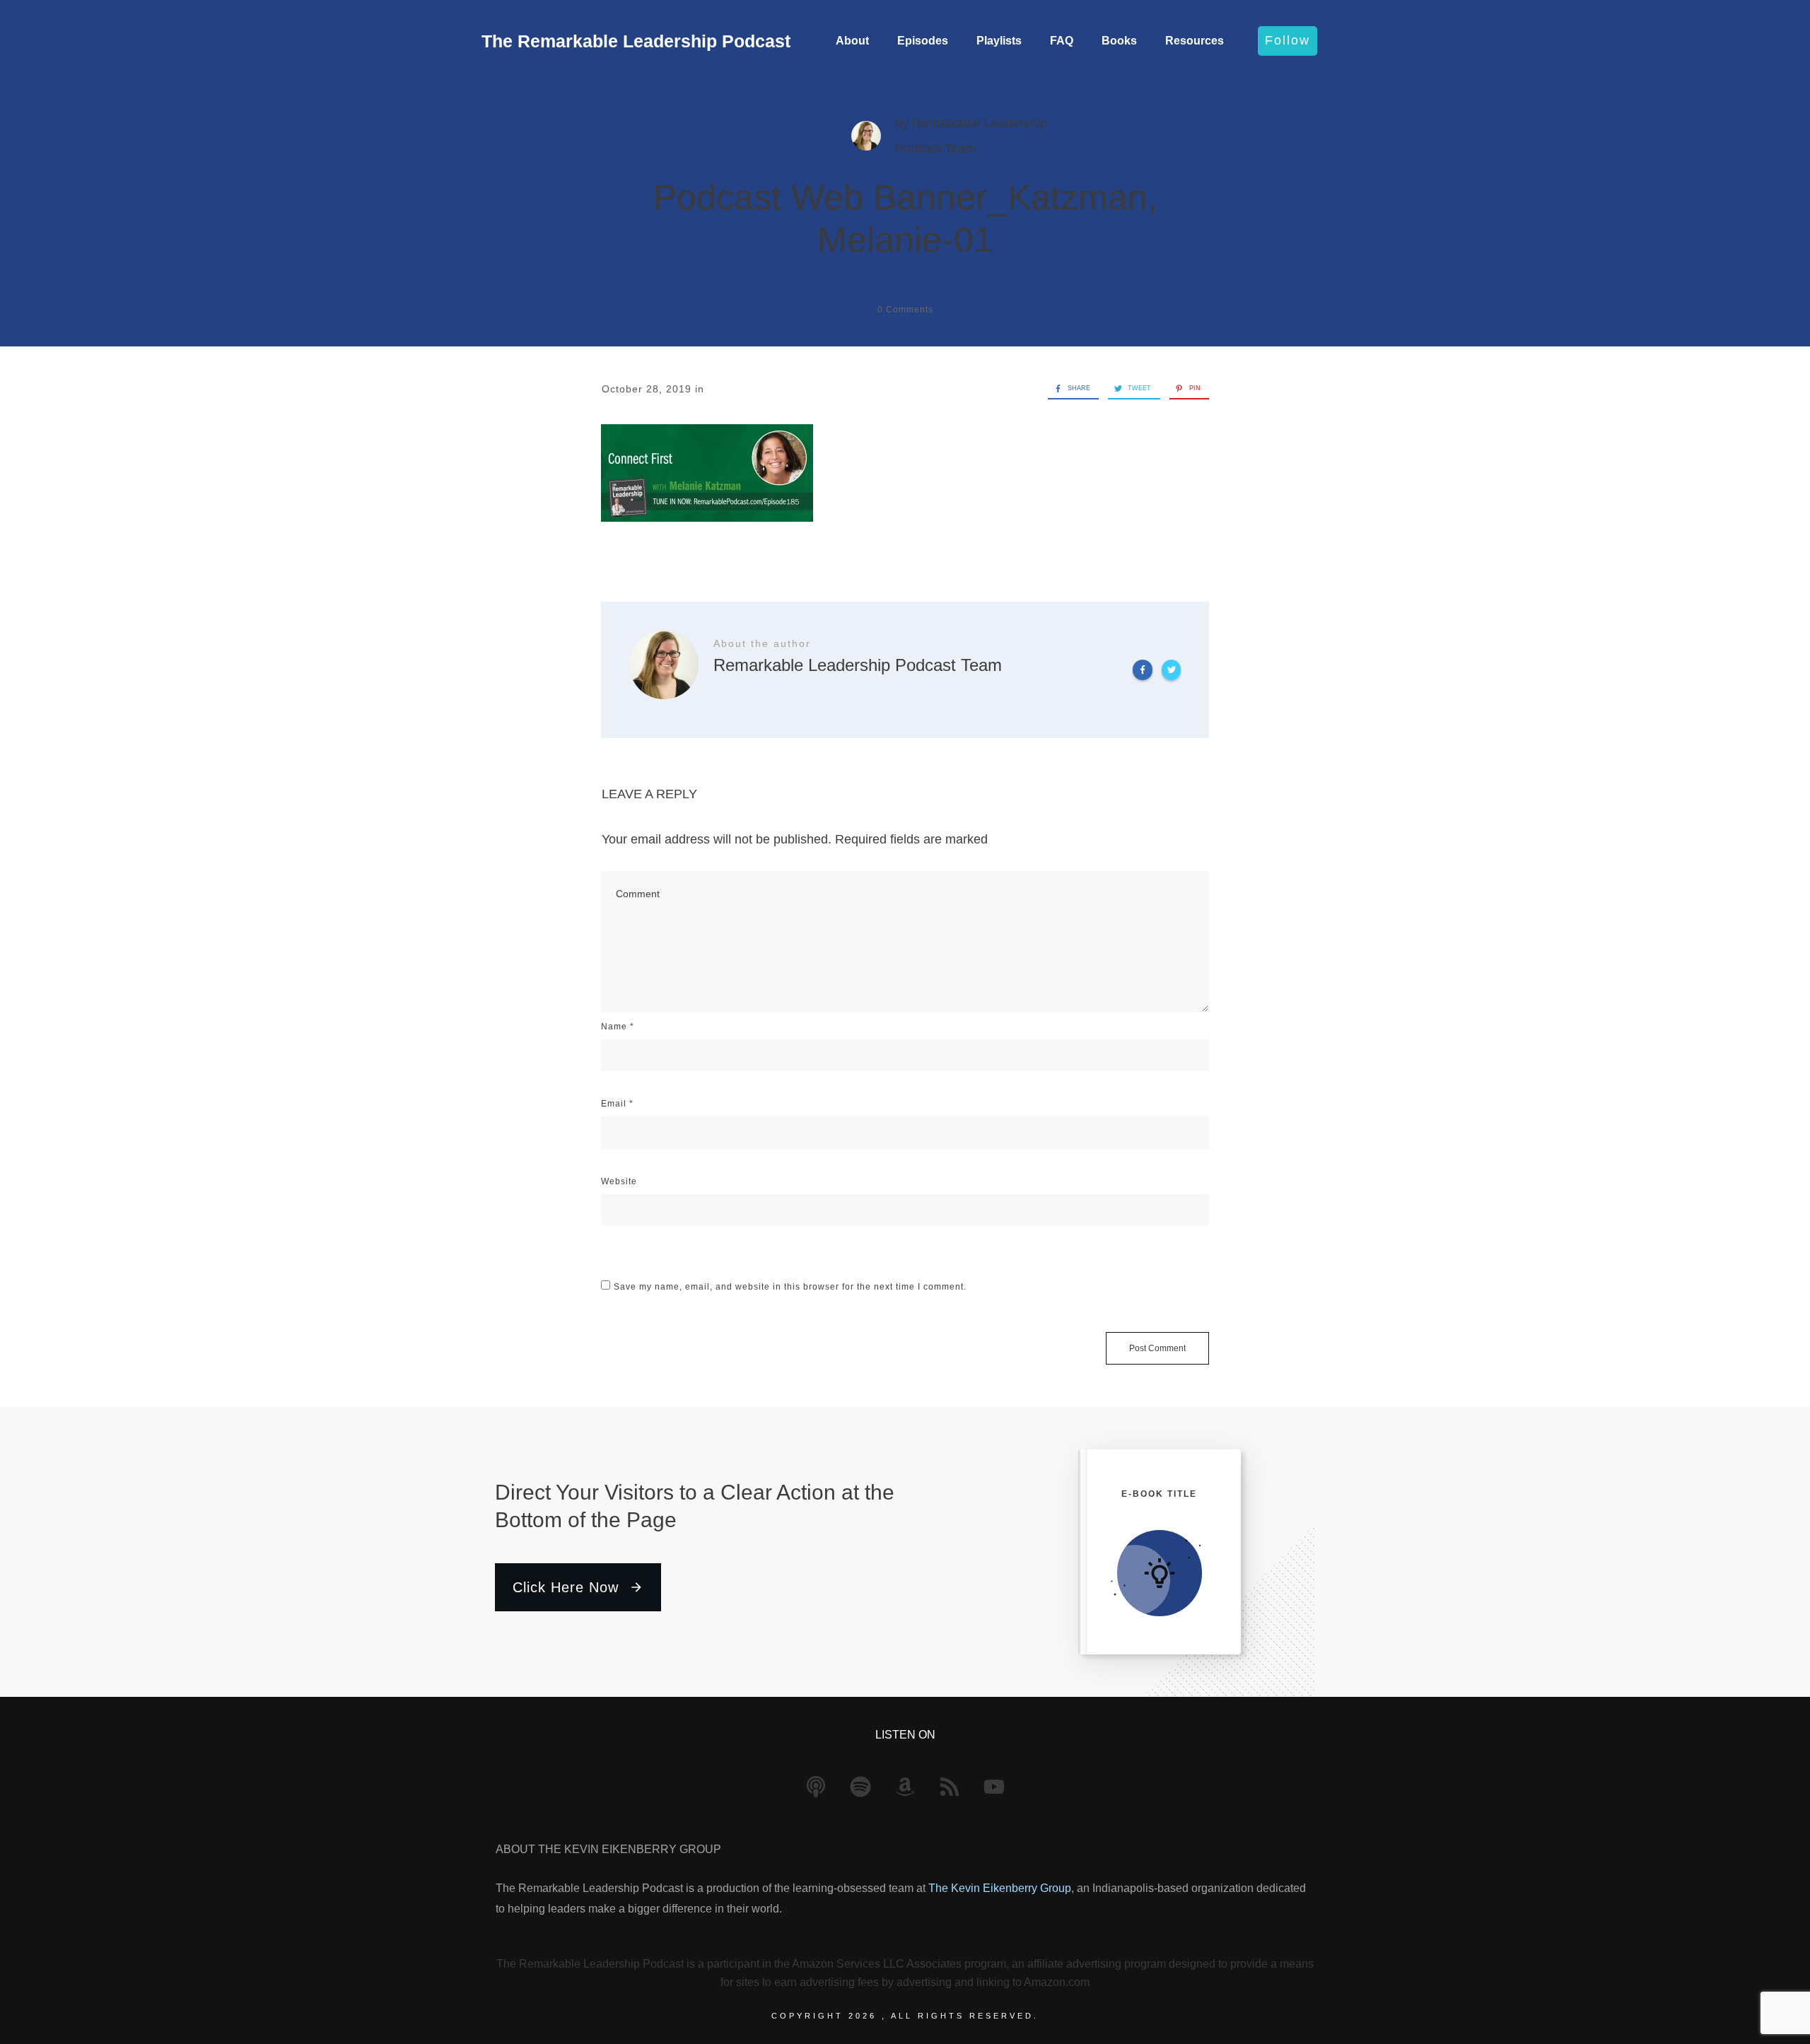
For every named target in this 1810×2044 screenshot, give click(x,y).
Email (617, 1104)
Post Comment (1157, 1348)
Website (619, 1181)
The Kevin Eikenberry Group (1000, 1888)
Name (618, 1027)
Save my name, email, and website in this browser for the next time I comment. (790, 1287)
